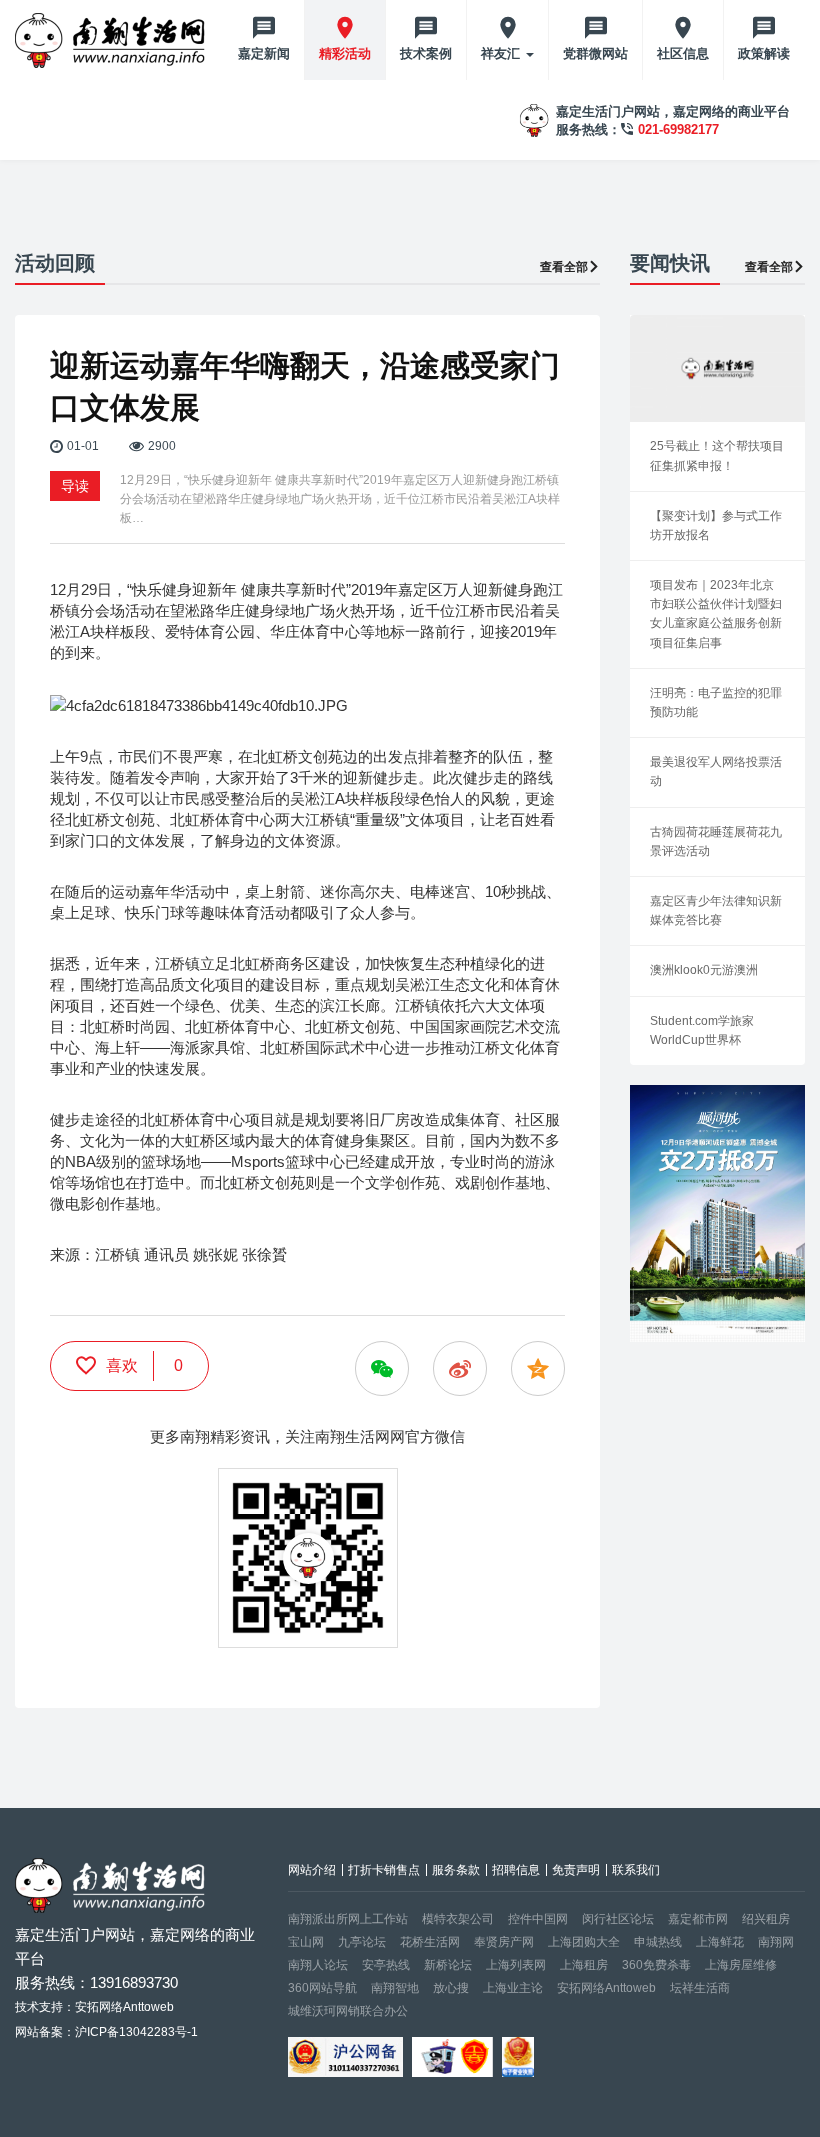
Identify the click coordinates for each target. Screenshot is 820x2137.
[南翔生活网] (112, 40)
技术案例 (426, 53)
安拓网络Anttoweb (606, 1988)
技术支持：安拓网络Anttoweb (94, 2007)
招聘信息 (516, 1870)
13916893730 (134, 1982)
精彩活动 (345, 53)
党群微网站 (595, 53)
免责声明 (576, 1870)
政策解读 (764, 53)
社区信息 (683, 53)
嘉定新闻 (264, 53)
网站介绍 (312, 1870)
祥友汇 (502, 53)
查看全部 (564, 267)
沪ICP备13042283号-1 (136, 2032)
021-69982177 (678, 129)
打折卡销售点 (384, 1870)
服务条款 (456, 1870)
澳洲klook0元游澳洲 (704, 970)
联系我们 (636, 1870)
